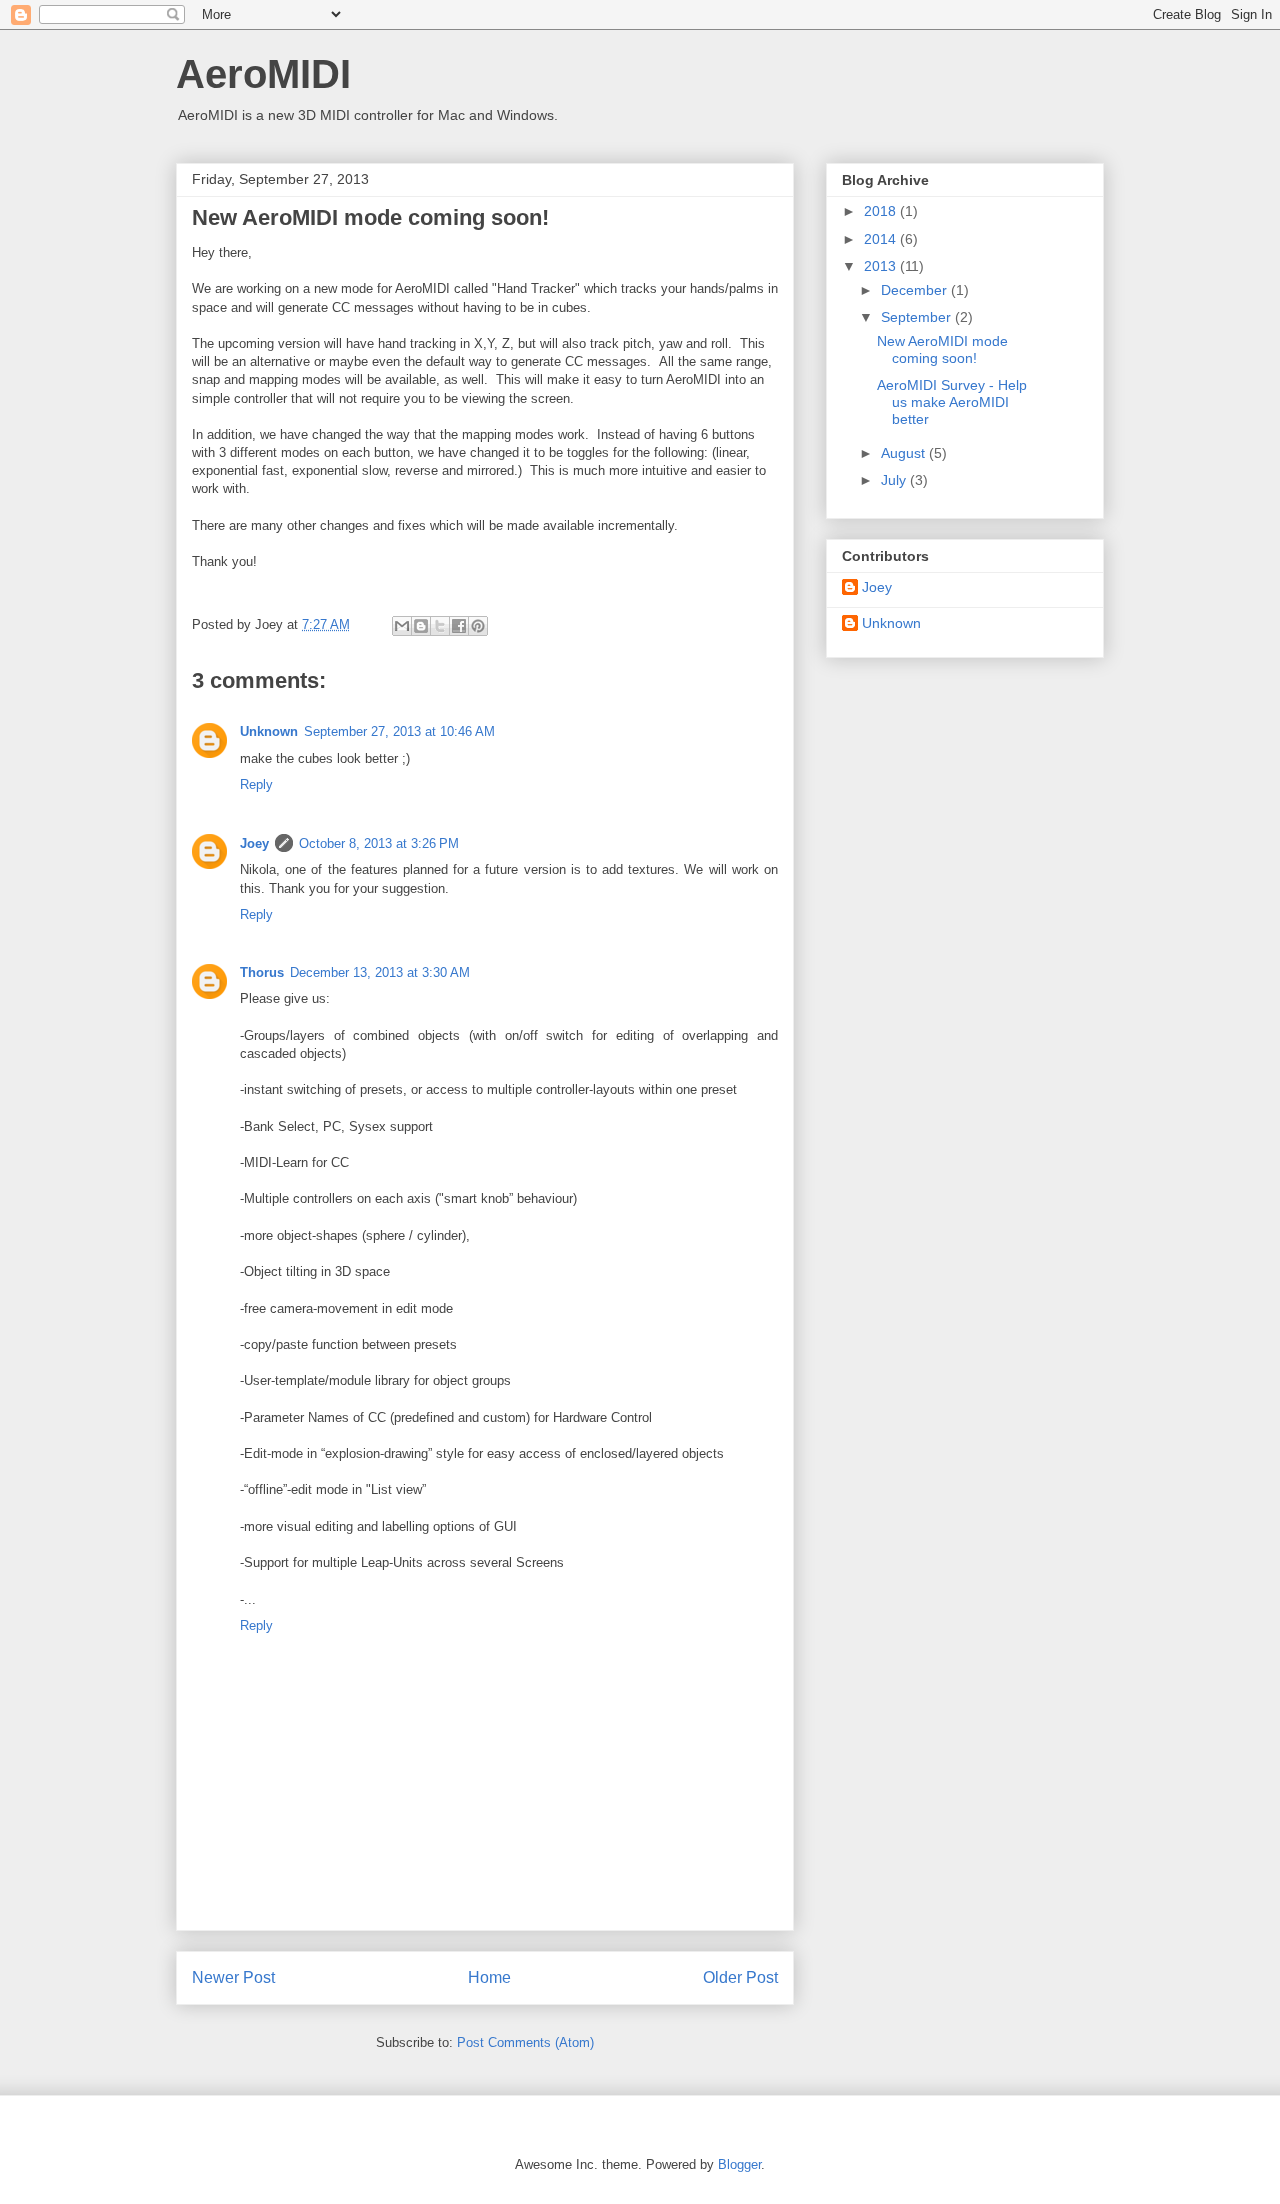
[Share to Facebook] (459, 626)
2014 (882, 239)
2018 (882, 211)
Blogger (739, 2164)
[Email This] (402, 626)
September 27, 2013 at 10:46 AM (399, 731)
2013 (882, 266)
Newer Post (233, 1977)
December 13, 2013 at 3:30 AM (380, 972)
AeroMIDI (263, 74)
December (916, 290)
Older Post (740, 1977)
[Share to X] (440, 626)
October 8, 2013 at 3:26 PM (379, 843)
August (905, 453)
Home (489, 1977)
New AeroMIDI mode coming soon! (942, 349)
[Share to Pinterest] (478, 626)
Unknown (269, 731)
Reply (256, 784)
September (918, 317)
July (895, 480)
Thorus (262, 972)
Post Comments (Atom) (525, 2042)
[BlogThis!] (421, 626)
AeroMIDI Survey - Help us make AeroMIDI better (952, 402)
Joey (254, 843)
